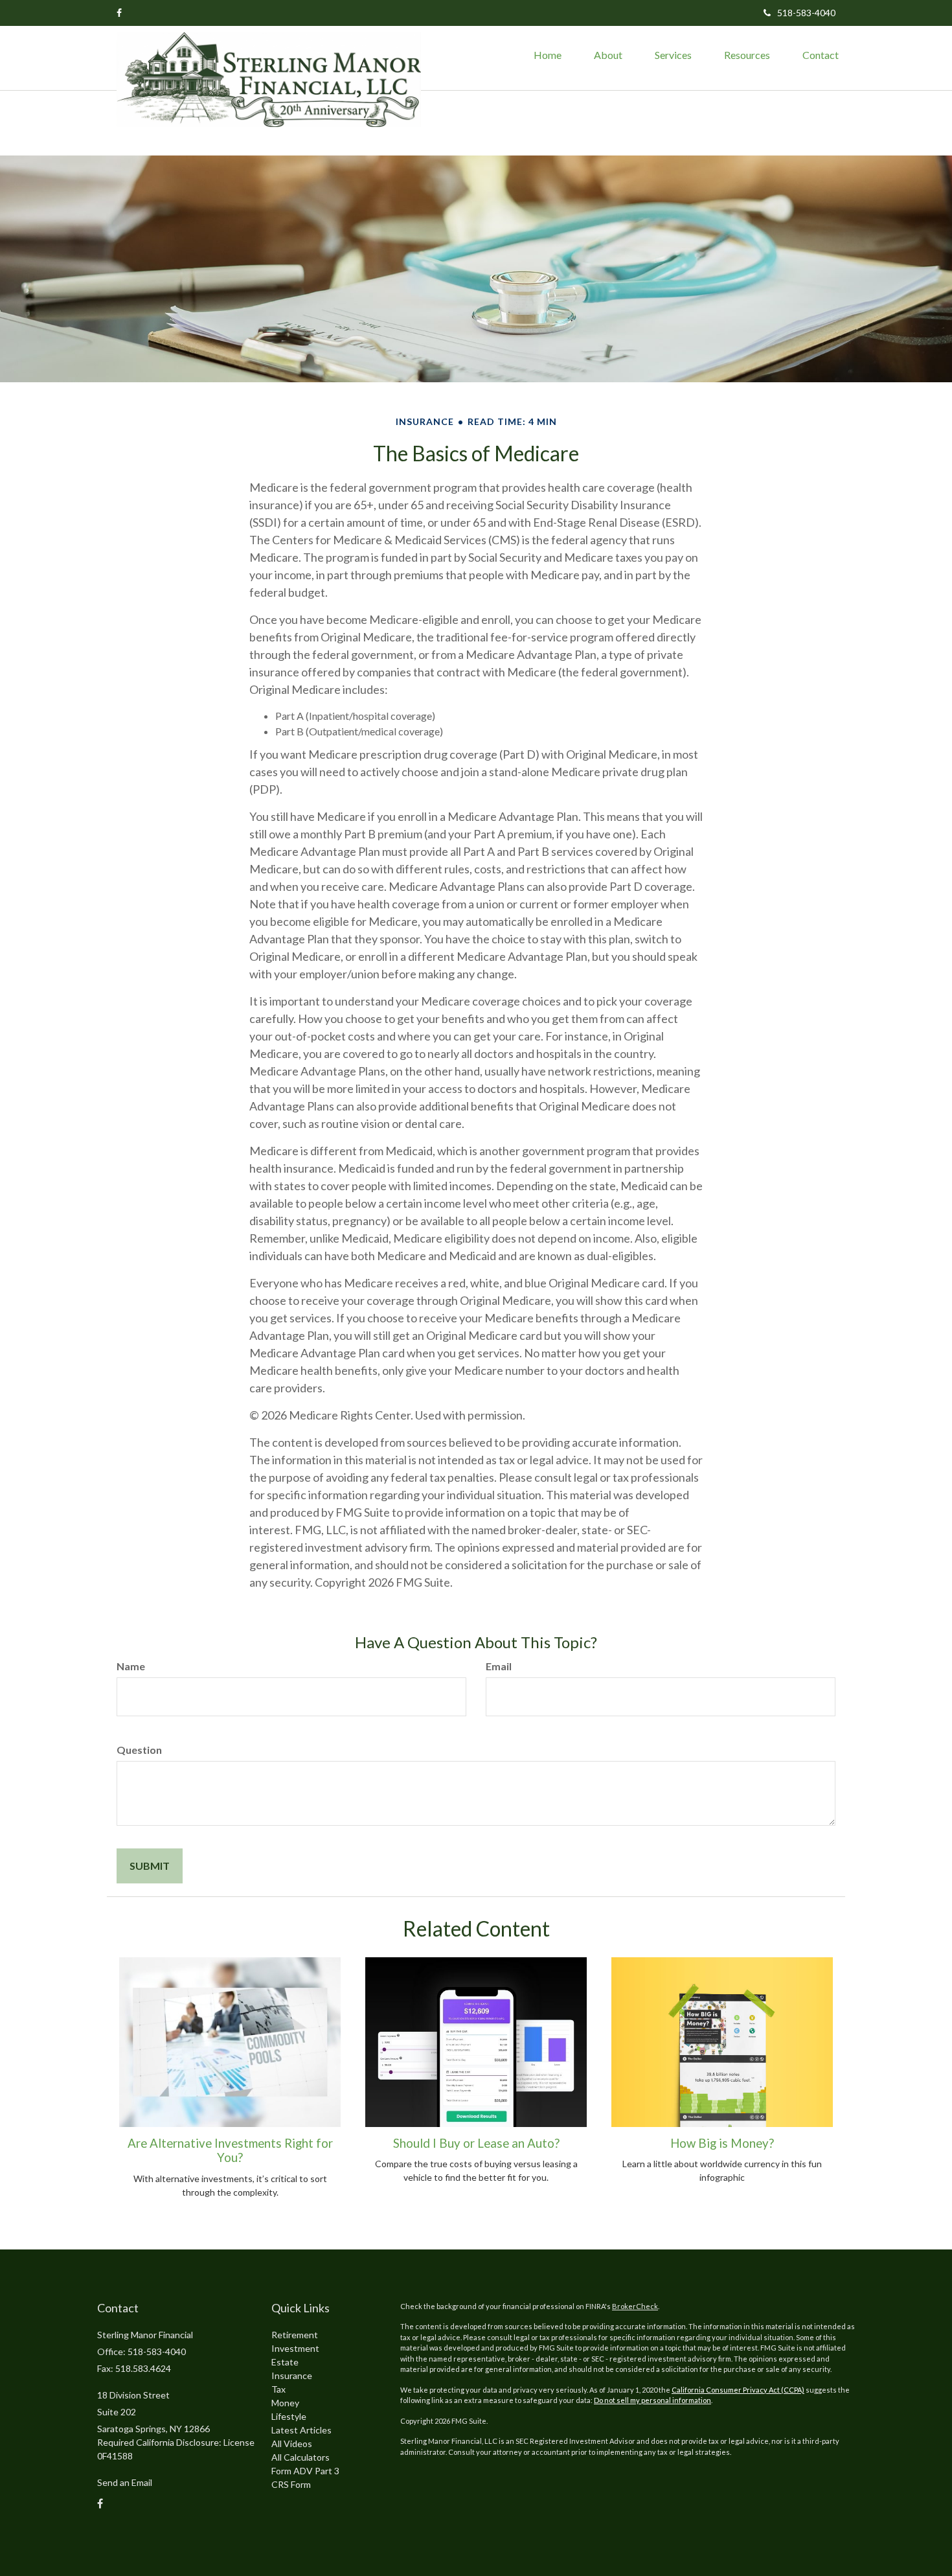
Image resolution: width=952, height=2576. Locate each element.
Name (131, 1666)
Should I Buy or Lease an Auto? (476, 2143)
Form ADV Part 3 (305, 2471)
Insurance (292, 2375)
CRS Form (291, 2484)
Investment (295, 2348)
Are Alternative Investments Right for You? (230, 2150)
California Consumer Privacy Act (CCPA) (738, 2390)
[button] (608, 55)
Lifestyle (289, 2416)
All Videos (292, 2444)
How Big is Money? (722, 2143)
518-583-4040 (806, 13)
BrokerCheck (635, 2306)
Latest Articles (301, 2430)
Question (139, 1750)
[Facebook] (119, 13)
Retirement (295, 2335)
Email (499, 1666)
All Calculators (300, 2457)
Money (285, 2403)
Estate (285, 2362)
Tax (278, 2389)
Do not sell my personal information (652, 2400)
